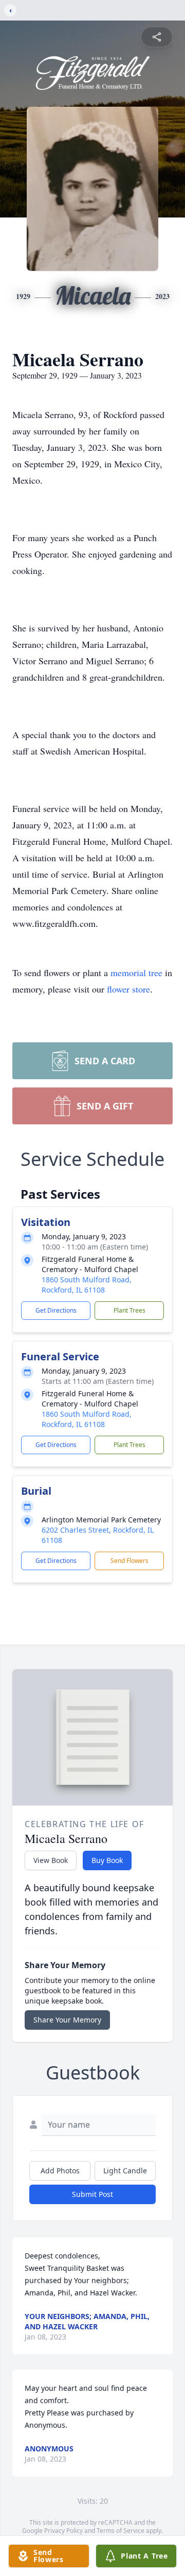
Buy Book (107, 1860)
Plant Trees (129, 1310)
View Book (51, 1860)
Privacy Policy (63, 2531)
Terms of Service (121, 2531)
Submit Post (92, 2194)
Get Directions (56, 1310)
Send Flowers (129, 1561)
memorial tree (136, 973)
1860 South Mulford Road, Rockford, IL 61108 (87, 1285)
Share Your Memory (67, 2020)
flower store (128, 989)
